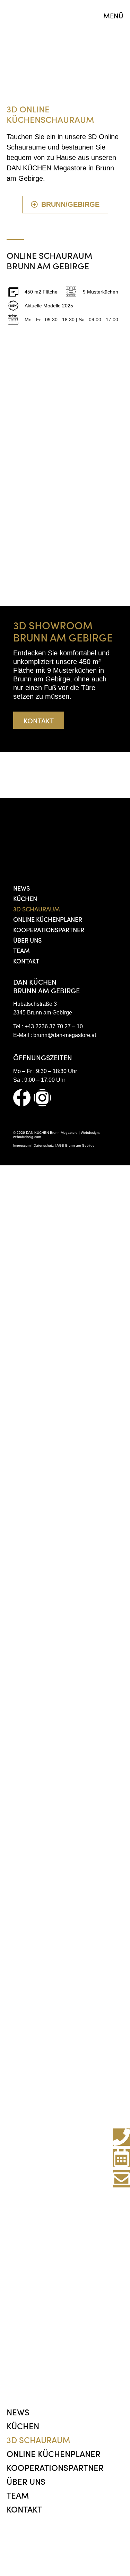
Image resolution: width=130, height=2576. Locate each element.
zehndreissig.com (27, 1137)
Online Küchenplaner (48, 919)
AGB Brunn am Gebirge (76, 1145)
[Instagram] (42, 1098)
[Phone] (121, 2137)
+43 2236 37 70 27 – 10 (54, 1026)
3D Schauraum (37, 909)
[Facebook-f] (22, 1098)
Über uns (27, 940)
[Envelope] (121, 2179)
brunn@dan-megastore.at (65, 1035)
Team (21, 950)
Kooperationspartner (49, 930)
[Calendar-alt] (121, 2158)
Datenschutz (44, 1145)
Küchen (25, 898)
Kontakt (26, 961)
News (21, 888)
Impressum (22, 1145)
